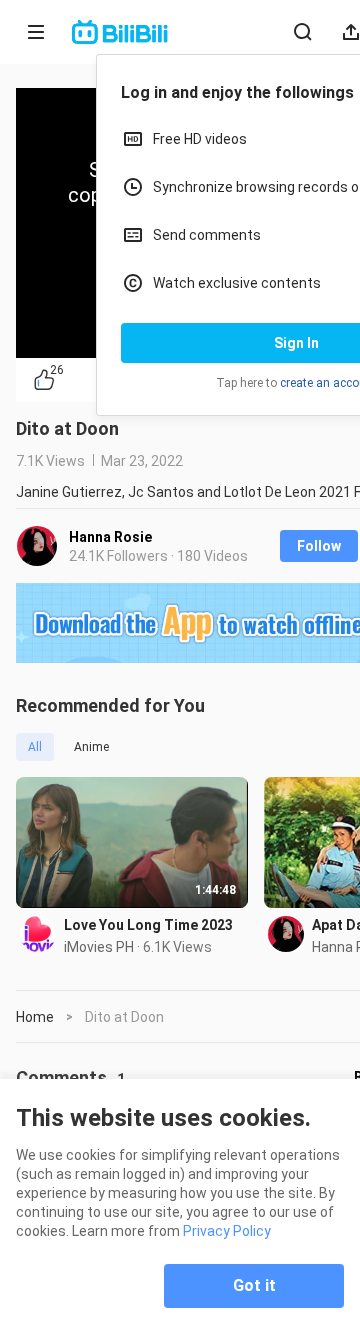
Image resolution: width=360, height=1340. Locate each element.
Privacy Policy (227, 1231)
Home (35, 1017)
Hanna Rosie (110, 537)
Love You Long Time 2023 (148, 925)
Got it (254, 1285)
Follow (319, 546)
